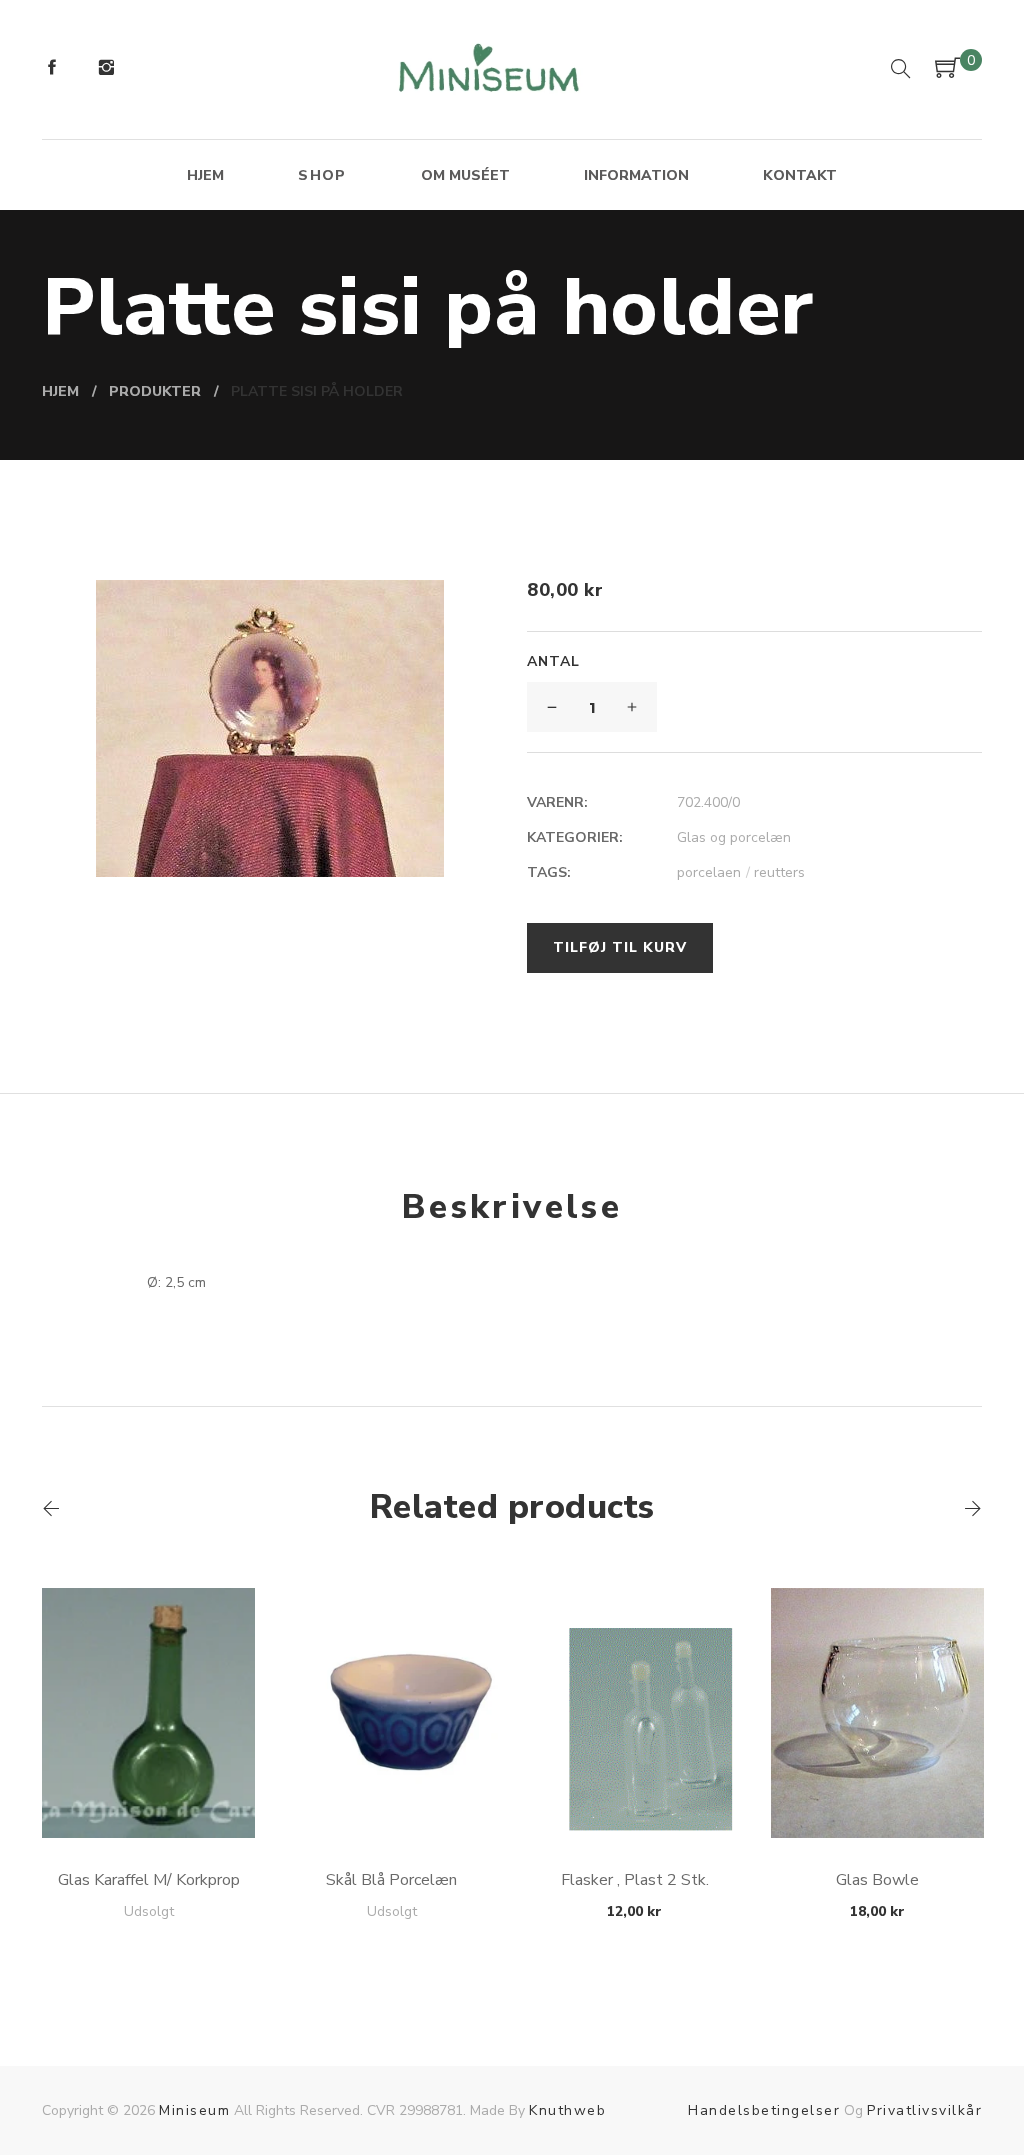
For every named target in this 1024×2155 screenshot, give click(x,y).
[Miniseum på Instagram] (106, 70)
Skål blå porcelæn (391, 1880)
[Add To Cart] (148, 1790)
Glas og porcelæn (734, 837)
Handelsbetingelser (764, 2110)
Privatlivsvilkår (924, 2110)
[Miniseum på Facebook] (52, 70)
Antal (553, 661)
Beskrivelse (512, 1207)
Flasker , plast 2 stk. (635, 1880)
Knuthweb (567, 2110)
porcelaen (713, 872)
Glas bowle (877, 1880)
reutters (779, 872)
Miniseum (194, 2110)
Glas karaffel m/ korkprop (149, 1880)
